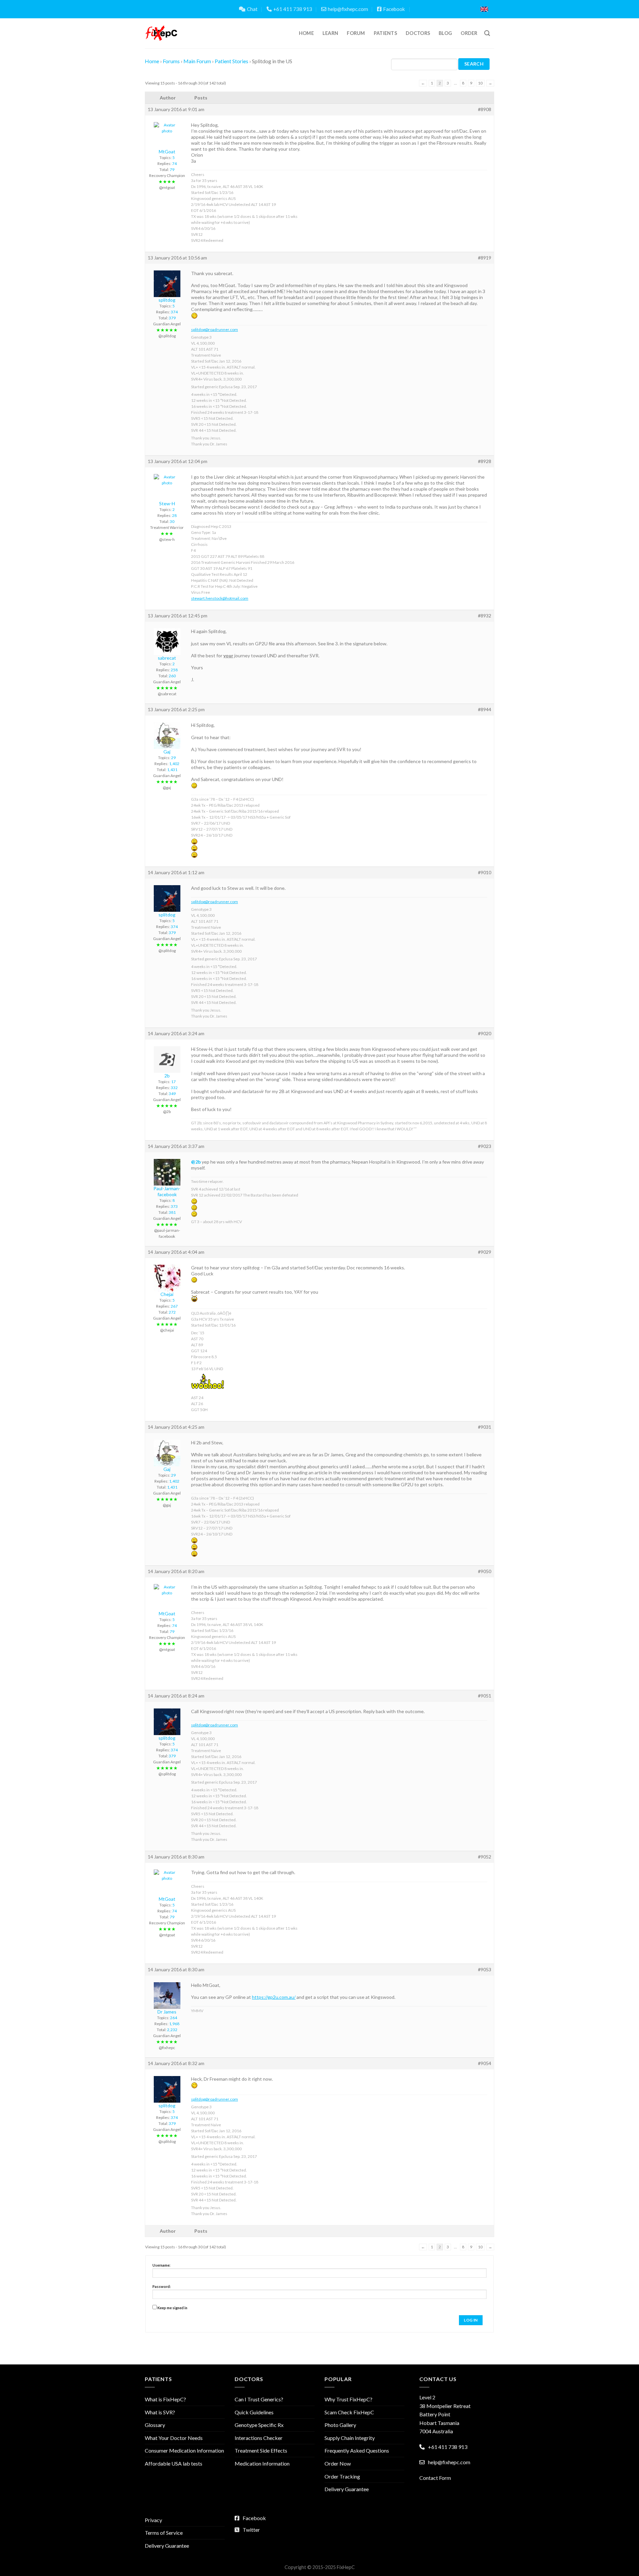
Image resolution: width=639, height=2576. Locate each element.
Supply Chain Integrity (350, 2438)
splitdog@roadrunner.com (214, 329)
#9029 (485, 1252)
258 (174, 670)
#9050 (485, 1571)
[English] (484, 9)
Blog (445, 33)
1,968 (174, 2024)
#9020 (485, 1033)
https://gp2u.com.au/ (274, 1997)
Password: (162, 2286)
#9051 (485, 1696)
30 (172, 521)
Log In (471, 2320)
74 (174, 163)
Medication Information (262, 2463)
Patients (385, 33)
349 (172, 1094)
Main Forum (197, 61)
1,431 (172, 770)
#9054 (485, 2063)
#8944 (485, 709)
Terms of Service (164, 2533)
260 (172, 676)
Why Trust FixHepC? (348, 2399)
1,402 (174, 764)
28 (174, 515)
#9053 (485, 1969)
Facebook (394, 9)
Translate (452, 9)
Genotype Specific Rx (259, 2425)
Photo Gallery (340, 2425)
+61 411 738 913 (293, 9)
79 (172, 169)
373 (174, 1206)
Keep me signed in (172, 2308)
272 (172, 1312)
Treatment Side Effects (261, 2450)
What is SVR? (160, 2412)
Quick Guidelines (254, 2412)
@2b (196, 1162)
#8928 (485, 461)
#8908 (485, 109)
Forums (171, 61)
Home (306, 33)
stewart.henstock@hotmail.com (220, 598)
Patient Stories (231, 61)
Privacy (153, 2520)
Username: (161, 2265)
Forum (356, 33)
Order (469, 33)
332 (174, 1088)
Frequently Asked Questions (357, 2450)
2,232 (172, 2030)
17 (173, 1082)
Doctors (418, 33)
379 (172, 318)
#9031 (485, 1427)
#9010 (485, 872)
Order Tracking (342, 2476)
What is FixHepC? (165, 2399)
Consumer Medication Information (184, 2450)
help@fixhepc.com (348, 9)
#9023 (485, 1146)
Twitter (251, 2530)
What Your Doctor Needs (174, 2438)
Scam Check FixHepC (349, 2412)
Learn (330, 33)
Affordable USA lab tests (174, 2463)
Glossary (155, 2425)
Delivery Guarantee (347, 2489)
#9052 (485, 1857)
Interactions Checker (259, 2438)
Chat (252, 9)
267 (174, 1306)
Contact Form (435, 2478)
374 (174, 312)
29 (173, 758)
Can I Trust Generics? (259, 2399)
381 (172, 1212)
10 (480, 83)
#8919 (485, 258)
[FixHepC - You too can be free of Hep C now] (161, 33)
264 (174, 2018)
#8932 (485, 616)
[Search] (487, 33)
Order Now (338, 2463)
